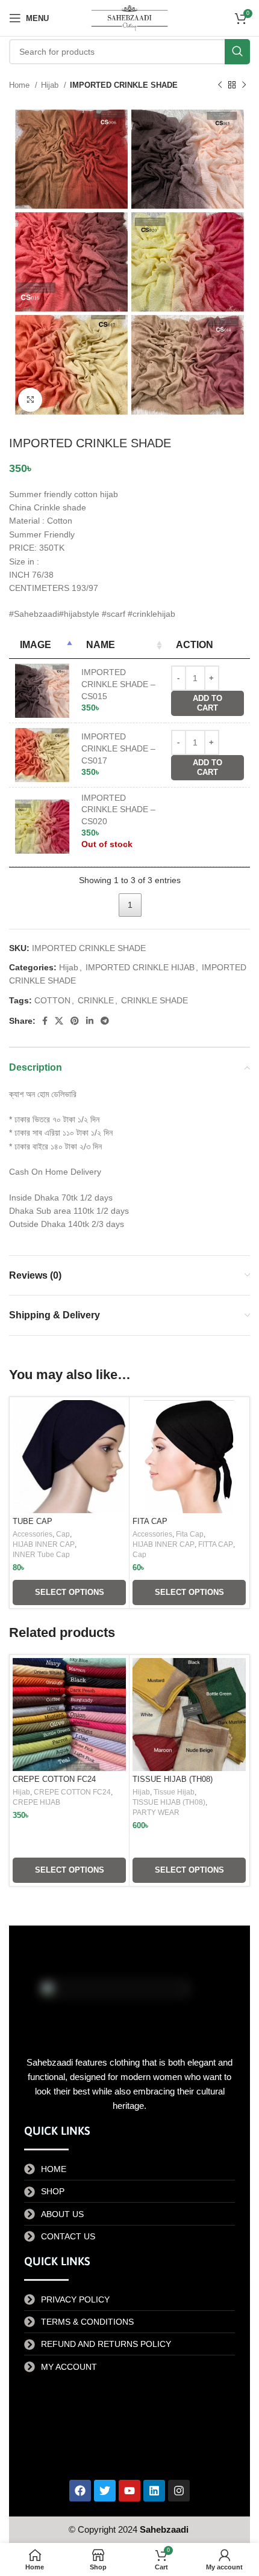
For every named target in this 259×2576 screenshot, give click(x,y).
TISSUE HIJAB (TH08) (173, 1779)
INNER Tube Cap (41, 1555)
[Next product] (244, 85)
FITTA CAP (216, 1544)
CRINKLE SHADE (154, 1000)
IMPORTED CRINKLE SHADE (124, 85)
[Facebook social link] (45, 1021)
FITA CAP (150, 1522)
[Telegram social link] (105, 1021)
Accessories (33, 1534)
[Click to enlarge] (30, 400)
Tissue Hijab (174, 1792)
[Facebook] (80, 2491)
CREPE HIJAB (36, 1802)
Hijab (51, 85)
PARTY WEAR (156, 1813)
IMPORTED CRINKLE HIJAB (140, 967)
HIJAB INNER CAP (44, 1544)
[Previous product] (220, 85)
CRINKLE (96, 1000)
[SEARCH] (237, 52)
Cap (63, 1534)
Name (101, 645)
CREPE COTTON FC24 (54, 1779)
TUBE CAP (33, 1522)
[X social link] (59, 1021)
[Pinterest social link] (75, 1021)
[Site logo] (129, 17)
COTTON (52, 1000)
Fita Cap (190, 1534)
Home (20, 85)
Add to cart (208, 703)
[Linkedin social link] (90, 1021)
